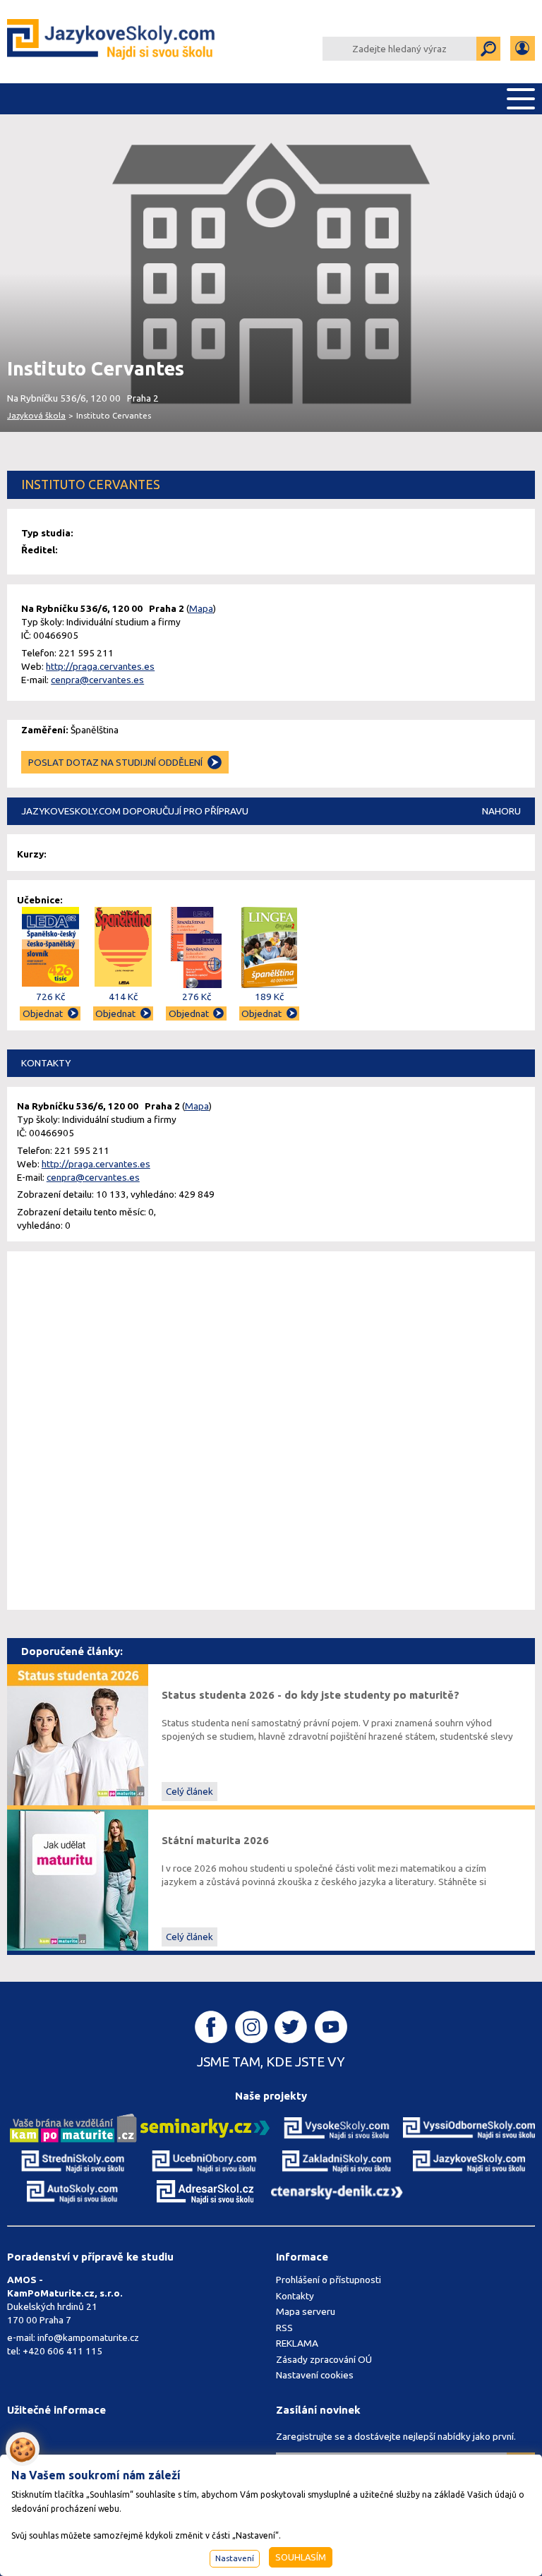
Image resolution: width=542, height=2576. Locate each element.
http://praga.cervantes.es (100, 666)
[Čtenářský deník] (337, 2191)
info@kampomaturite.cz (88, 2337)
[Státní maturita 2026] (78, 1879)
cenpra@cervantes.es (97, 680)
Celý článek (189, 1791)
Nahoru (501, 811)
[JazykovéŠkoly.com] (112, 42)
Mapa (201, 608)
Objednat (43, 1013)
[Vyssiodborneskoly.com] (469, 2127)
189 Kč (269, 997)
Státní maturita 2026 (215, 1840)
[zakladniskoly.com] (337, 2161)
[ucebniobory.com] (205, 2161)
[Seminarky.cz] (205, 2127)
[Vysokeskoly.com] (337, 2127)
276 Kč (197, 997)
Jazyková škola (36, 415)
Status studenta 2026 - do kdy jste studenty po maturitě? (311, 1695)
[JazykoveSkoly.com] (469, 2161)
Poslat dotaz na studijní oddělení (115, 762)
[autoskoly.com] (73, 2191)
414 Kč (123, 997)
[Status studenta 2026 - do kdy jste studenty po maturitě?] (78, 1734)
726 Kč (50, 997)
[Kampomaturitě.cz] (73, 2127)
